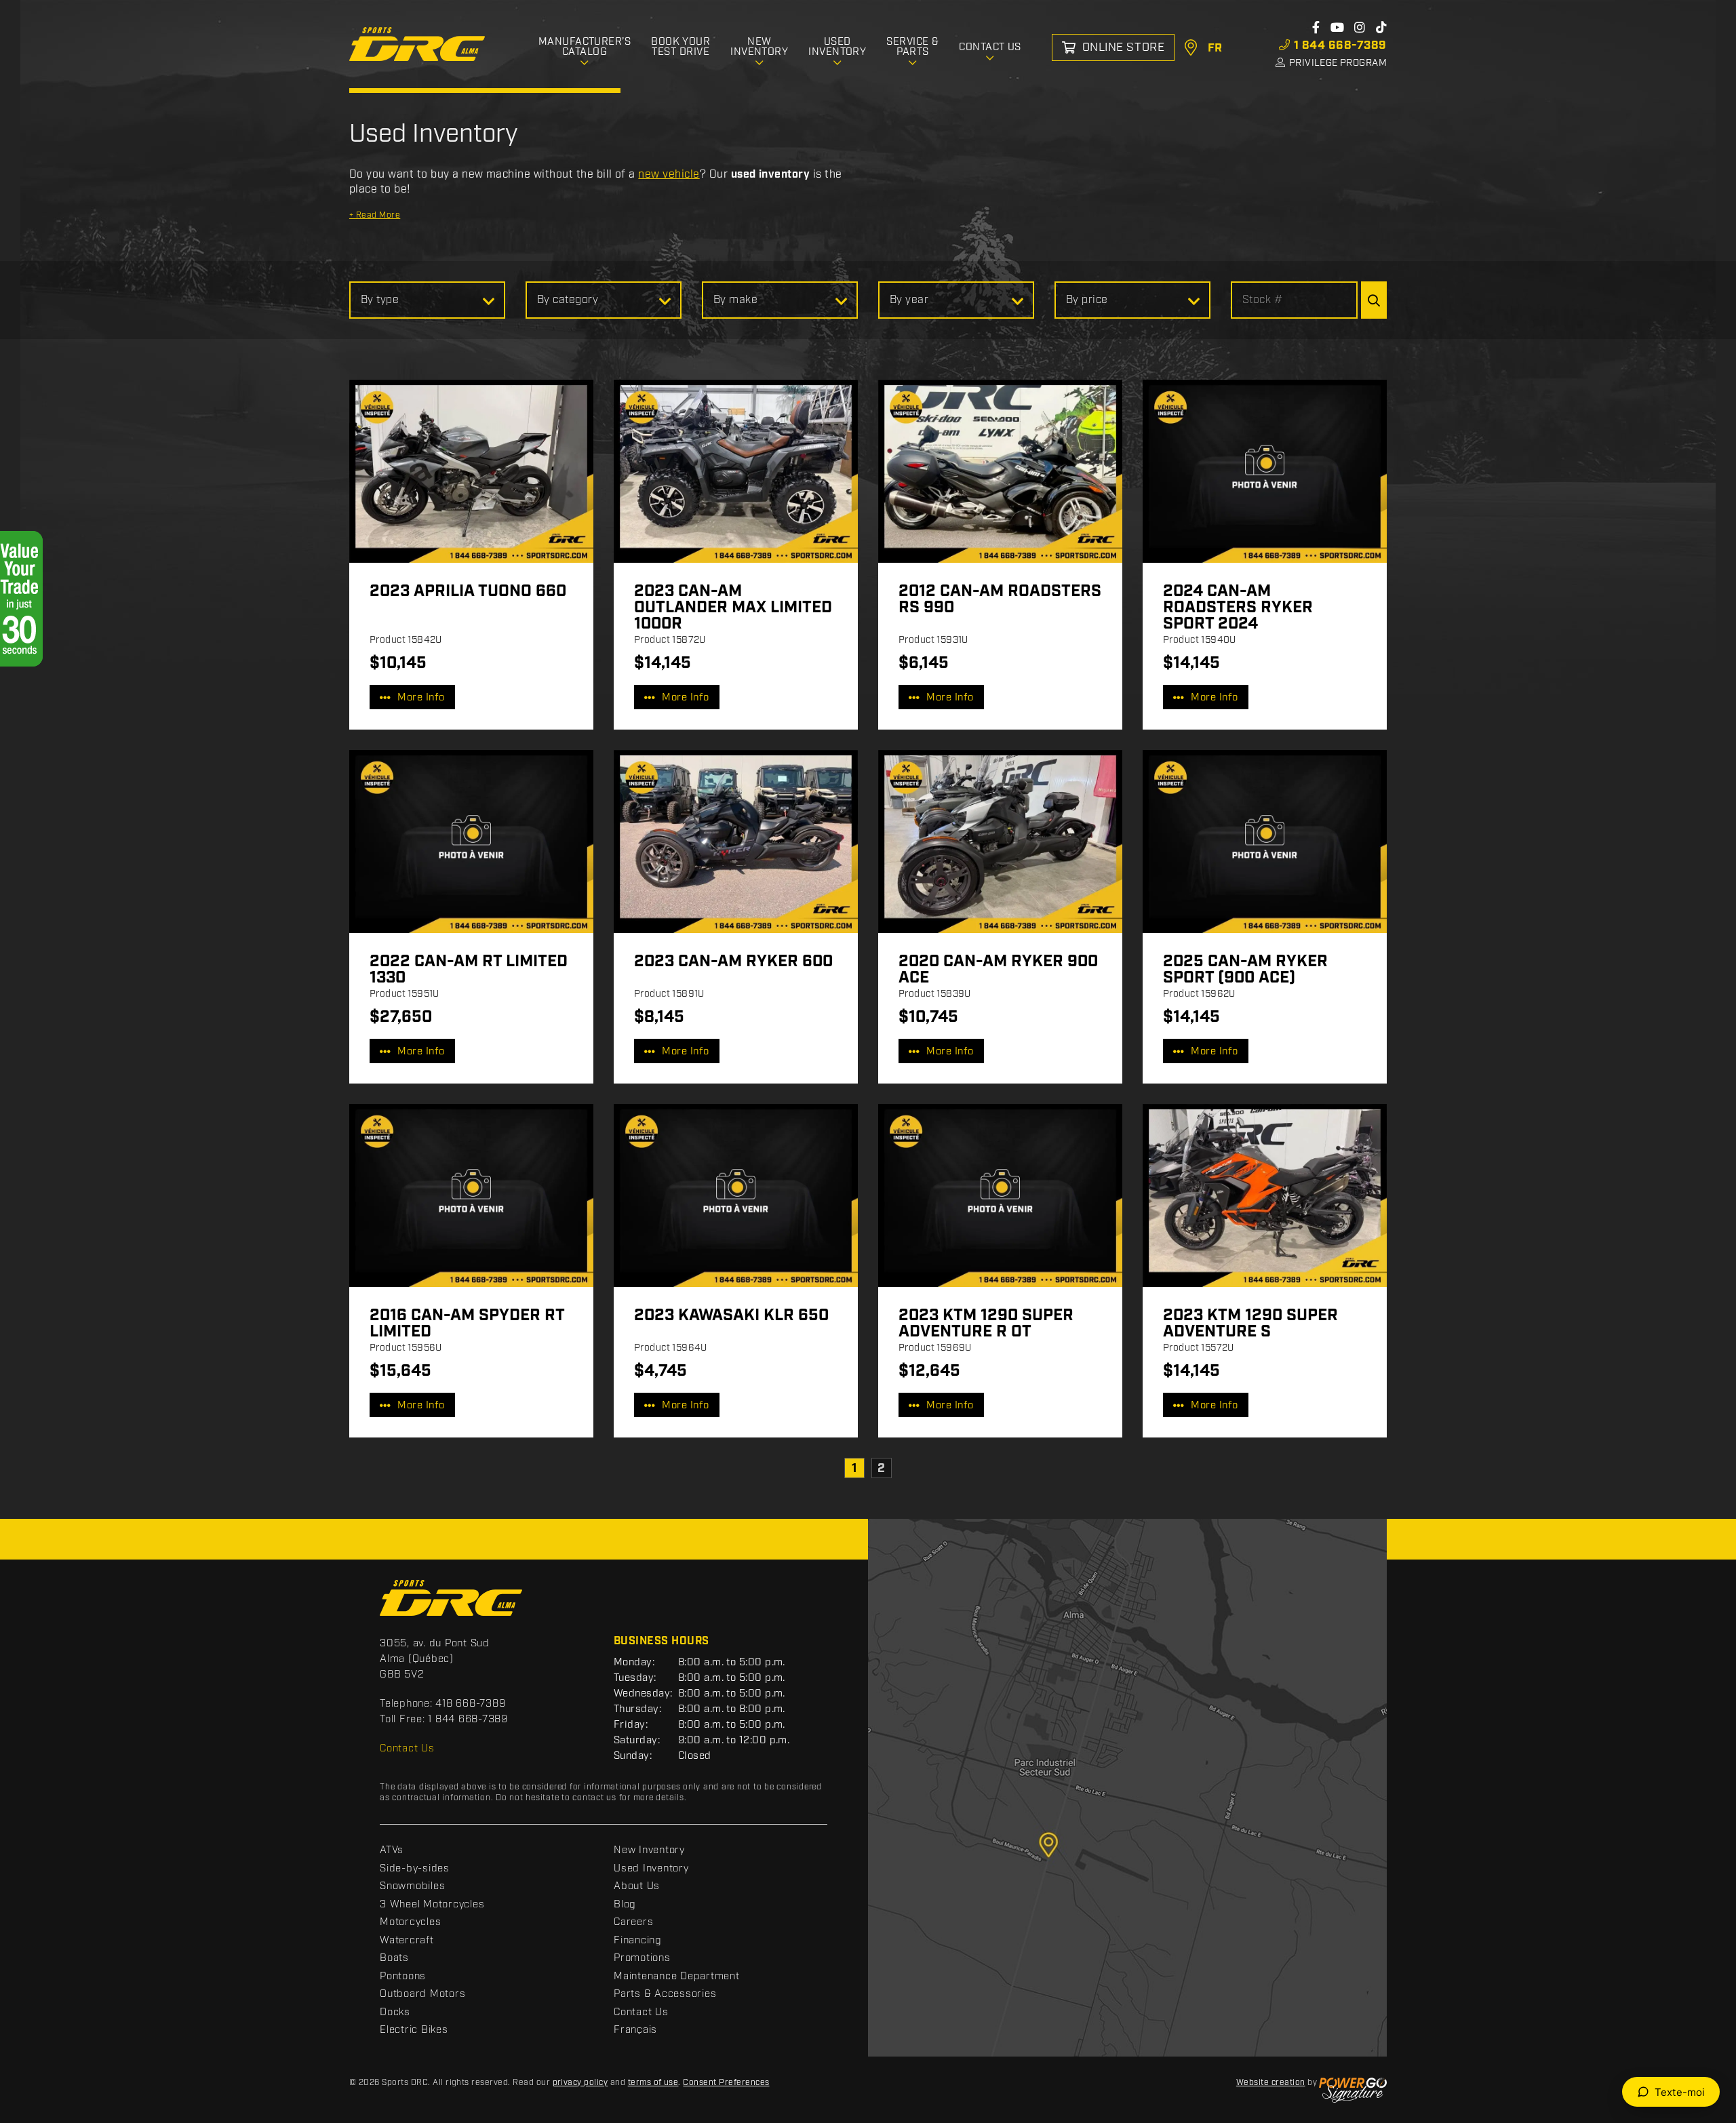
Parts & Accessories (665, 1994)
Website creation (1271, 2083)
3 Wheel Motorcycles (432, 1905)
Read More (375, 215)
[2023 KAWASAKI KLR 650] (736, 1195)
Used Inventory (651, 1869)
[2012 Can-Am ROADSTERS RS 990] (1000, 471)
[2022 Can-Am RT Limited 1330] (471, 841)
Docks (395, 2012)
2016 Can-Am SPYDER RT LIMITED (467, 1324)
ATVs (392, 1850)
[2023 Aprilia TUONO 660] (471, 471)
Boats (394, 1958)
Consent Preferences (726, 2083)
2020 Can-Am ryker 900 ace (998, 970)
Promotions (642, 1958)
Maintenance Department (677, 1977)
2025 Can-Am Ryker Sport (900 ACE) (1245, 970)
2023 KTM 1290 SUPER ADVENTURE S (1250, 1324)
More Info (421, 698)
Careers (633, 1922)
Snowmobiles (412, 1886)
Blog (625, 1905)
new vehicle (669, 175)
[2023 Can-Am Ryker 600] (736, 841)
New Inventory (649, 1850)
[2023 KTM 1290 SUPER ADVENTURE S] (1265, 1195)
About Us (637, 1886)
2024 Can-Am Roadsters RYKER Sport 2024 (1238, 608)
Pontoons (403, 1977)
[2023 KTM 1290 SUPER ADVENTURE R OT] (1000, 1195)
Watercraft (407, 1941)
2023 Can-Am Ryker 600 (733, 961)
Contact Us (407, 1749)
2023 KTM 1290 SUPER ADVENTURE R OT (986, 1324)
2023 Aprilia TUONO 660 (468, 591)
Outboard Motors (422, 1994)
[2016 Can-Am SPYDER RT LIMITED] (471, 1195)
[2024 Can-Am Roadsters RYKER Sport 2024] (1265, 471)
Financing (638, 1941)
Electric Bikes (414, 2030)
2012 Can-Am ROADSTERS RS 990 (1000, 599)
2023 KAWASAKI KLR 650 (731, 1315)
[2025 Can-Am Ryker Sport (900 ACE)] (1265, 841)
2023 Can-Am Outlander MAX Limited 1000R (733, 608)
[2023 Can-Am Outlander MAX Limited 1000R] (736, 471)
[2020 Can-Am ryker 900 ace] (1000, 841)
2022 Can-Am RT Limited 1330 (469, 970)
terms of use (653, 2083)
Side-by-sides (415, 1869)
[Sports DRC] (417, 44)
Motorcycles (410, 1922)
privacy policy (580, 2083)
